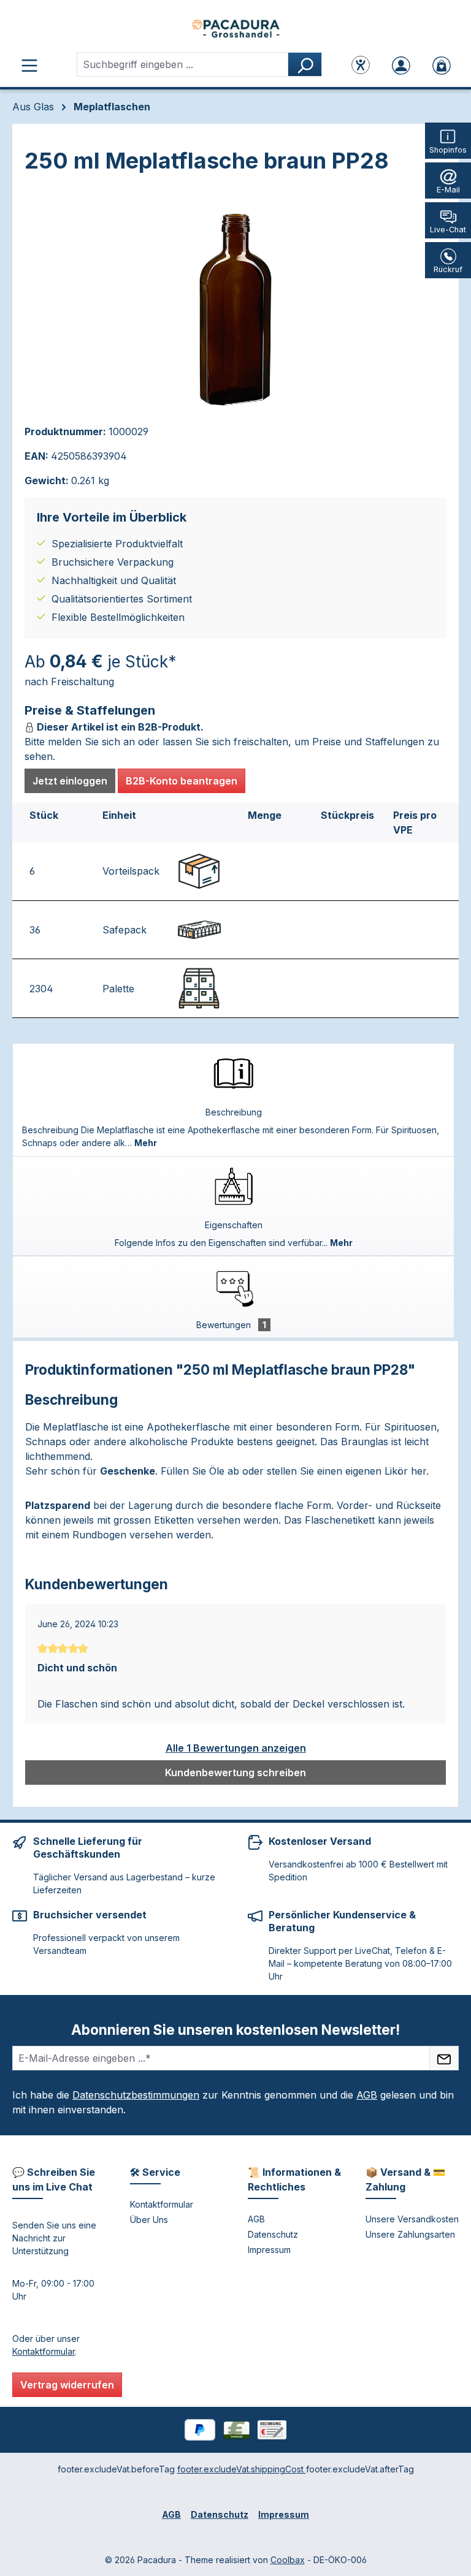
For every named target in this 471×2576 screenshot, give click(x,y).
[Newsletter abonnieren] (444, 2058)
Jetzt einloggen (70, 781)
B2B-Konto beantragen (182, 781)
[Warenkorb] (442, 64)
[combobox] (182, 64)
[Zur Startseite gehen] (235, 28)
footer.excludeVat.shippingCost (242, 2469)
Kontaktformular (44, 2351)
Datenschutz (273, 2234)
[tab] (233, 1100)
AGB (367, 2095)
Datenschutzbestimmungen (136, 2095)
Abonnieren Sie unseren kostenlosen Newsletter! (235, 2030)
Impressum (269, 2250)
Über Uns (149, 2220)
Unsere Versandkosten (412, 2219)
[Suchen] (305, 64)
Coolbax (288, 2560)
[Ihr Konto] (401, 64)
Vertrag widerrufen (67, 2385)
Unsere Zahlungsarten (410, 2234)
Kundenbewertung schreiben (235, 1772)
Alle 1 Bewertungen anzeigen (236, 1748)
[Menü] (29, 64)
